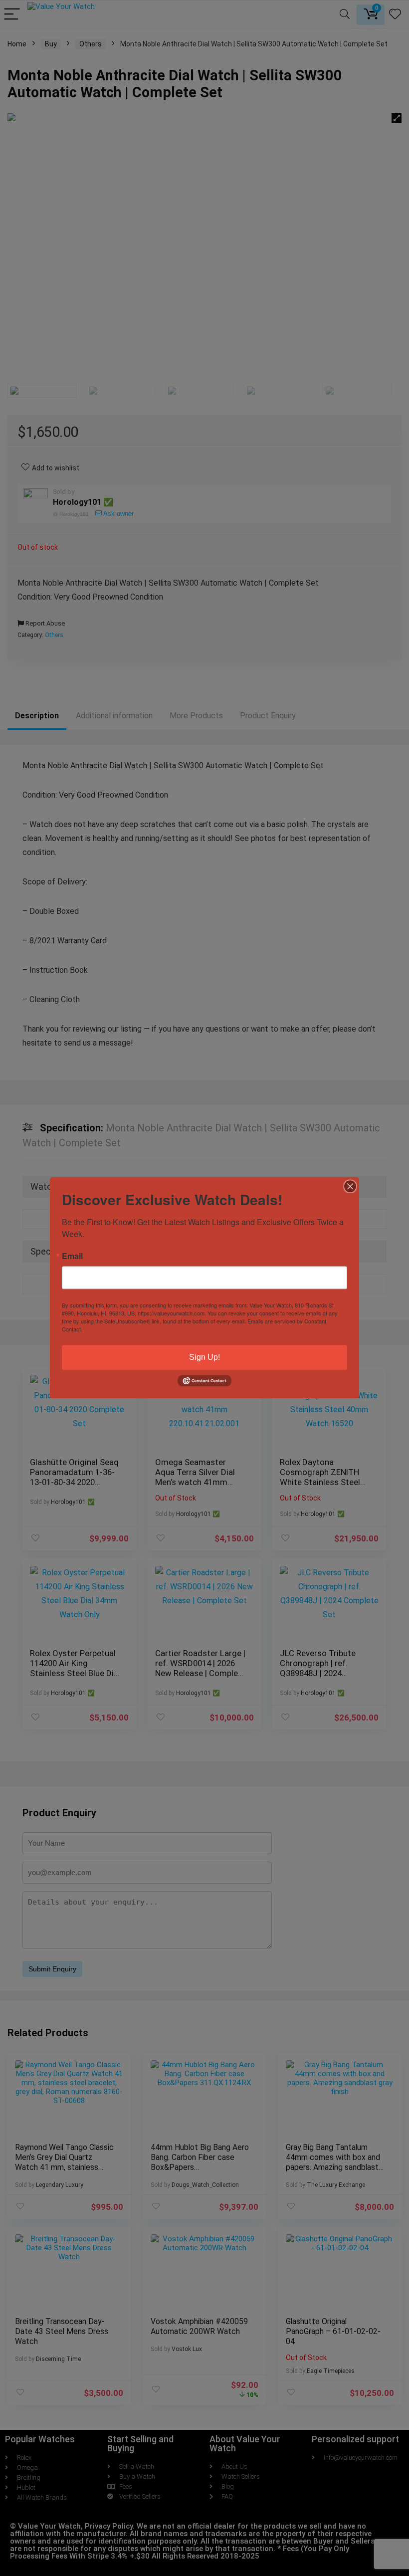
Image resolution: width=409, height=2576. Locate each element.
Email (72, 1256)
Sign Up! (204, 1357)
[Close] (350, 1186)
